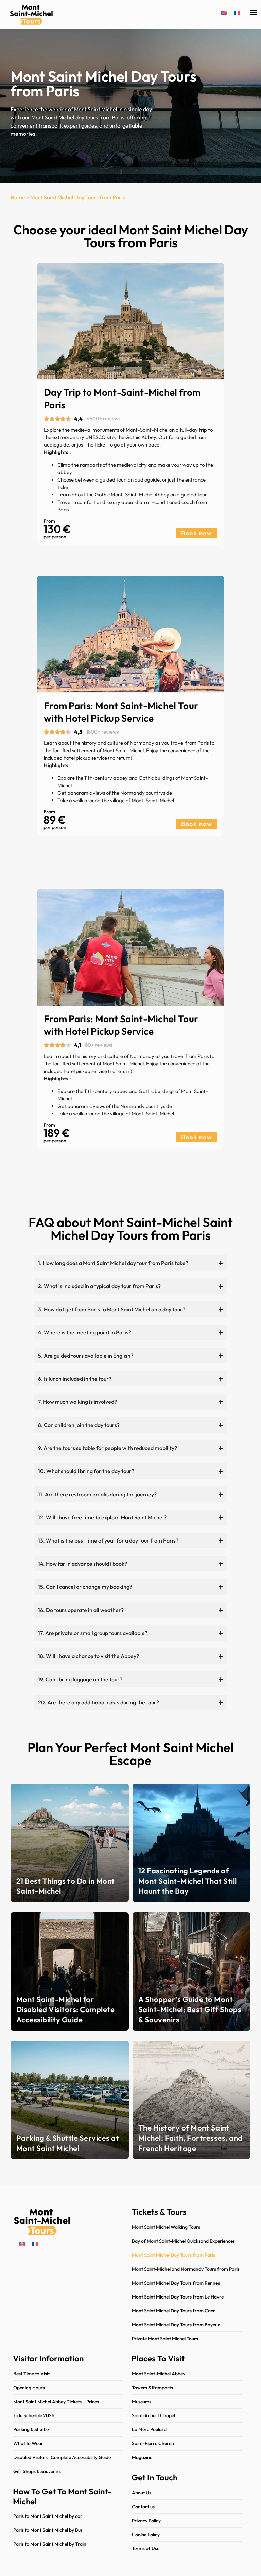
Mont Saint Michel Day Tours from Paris (173, 2255)
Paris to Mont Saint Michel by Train (50, 2544)
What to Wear (28, 2443)
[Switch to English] (224, 12)
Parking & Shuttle (31, 2429)
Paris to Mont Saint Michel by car (48, 2516)
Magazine (142, 2457)
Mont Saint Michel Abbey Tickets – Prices (56, 2402)
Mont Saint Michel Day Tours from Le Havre (178, 2297)
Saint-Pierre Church (153, 2443)
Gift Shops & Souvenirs (37, 2471)
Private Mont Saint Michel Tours (165, 2339)
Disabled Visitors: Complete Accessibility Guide (62, 2457)
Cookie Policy (146, 2535)
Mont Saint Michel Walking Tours (166, 2227)
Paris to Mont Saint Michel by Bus (48, 2530)
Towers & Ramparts (152, 2388)
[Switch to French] (237, 12)
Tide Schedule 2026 (34, 2415)
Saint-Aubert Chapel (153, 2415)
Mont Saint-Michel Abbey (159, 2374)
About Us (142, 2493)
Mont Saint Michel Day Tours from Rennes (176, 2283)
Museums (142, 2402)
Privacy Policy (146, 2521)
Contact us (143, 2507)
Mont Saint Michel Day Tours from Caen (174, 2311)
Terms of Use (146, 2548)
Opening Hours (29, 2388)
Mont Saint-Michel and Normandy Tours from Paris (186, 2269)
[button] (253, 13)
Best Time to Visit (31, 2374)
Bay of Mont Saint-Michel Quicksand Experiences (183, 2241)
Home (18, 197)
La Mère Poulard (149, 2429)
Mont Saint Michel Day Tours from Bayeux (176, 2325)
